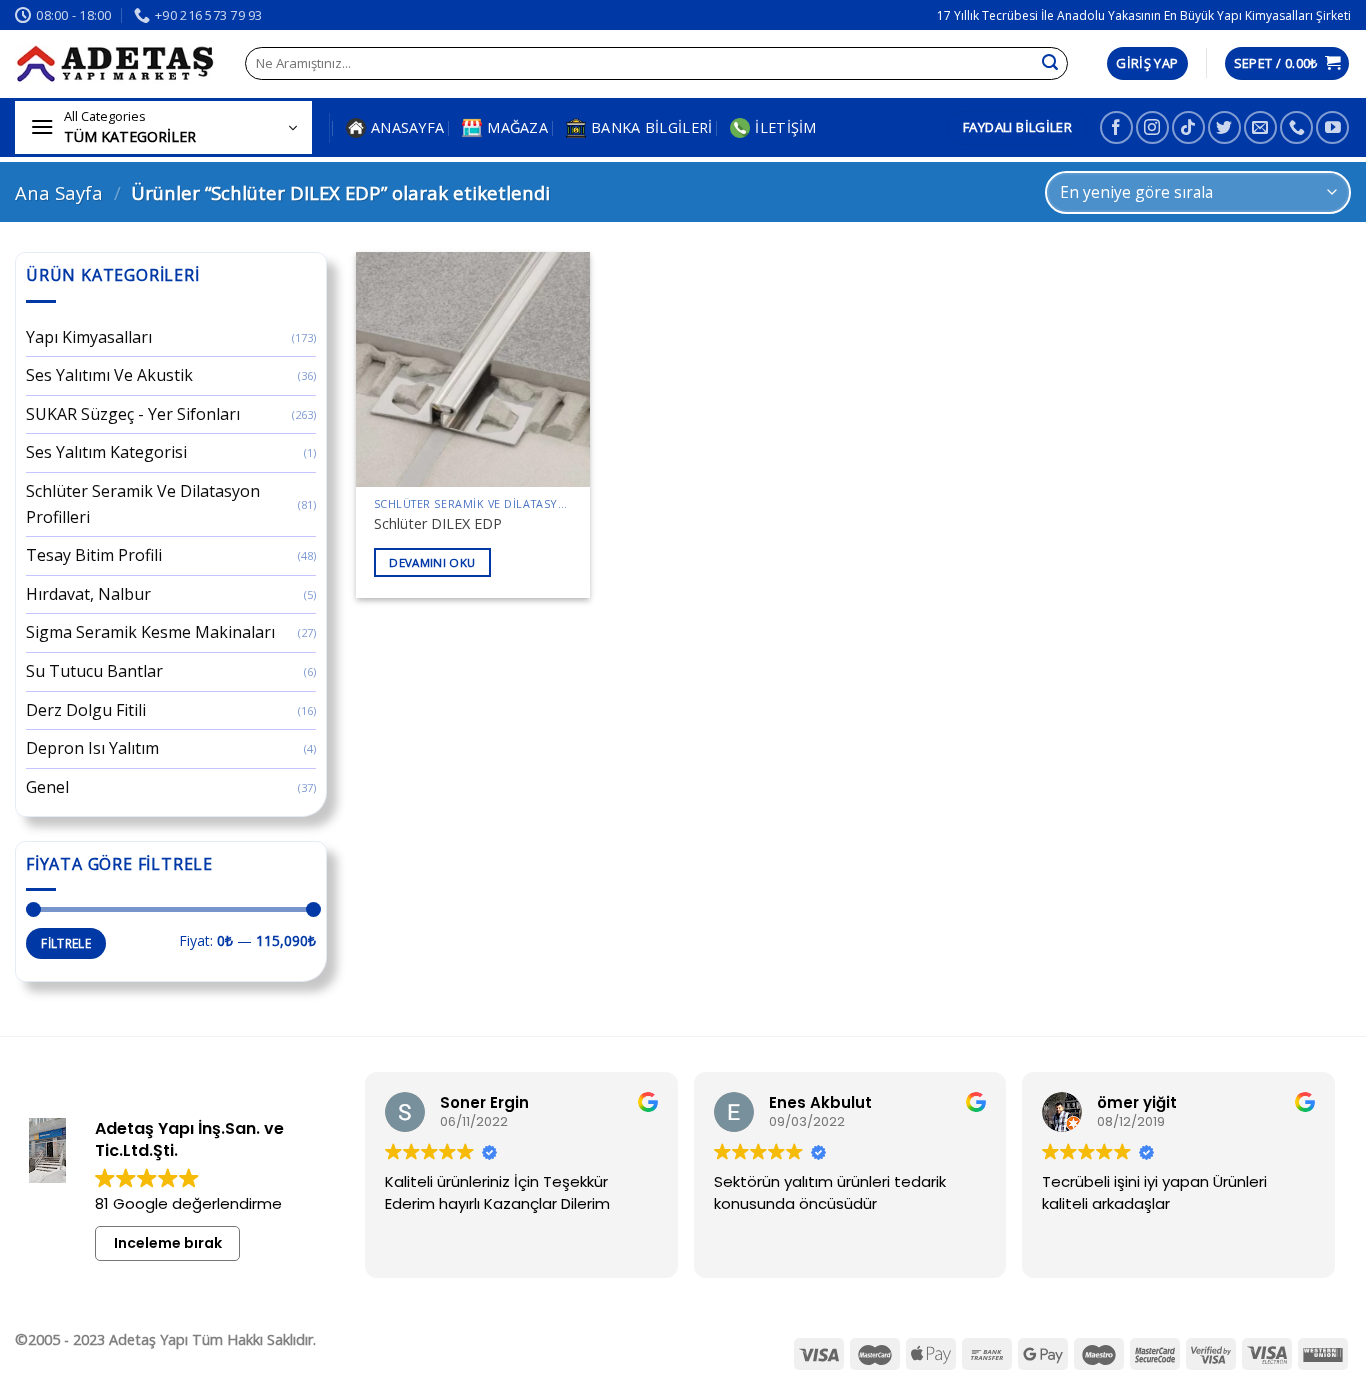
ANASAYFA (407, 127)
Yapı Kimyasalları (89, 337)
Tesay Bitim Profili (94, 555)
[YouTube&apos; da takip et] (1332, 127)
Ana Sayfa (59, 192)
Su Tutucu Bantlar (94, 671)
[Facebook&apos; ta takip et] (1116, 127)
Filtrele (66, 943)
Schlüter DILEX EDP (438, 524)
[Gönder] (1050, 64)
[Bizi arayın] (1296, 127)
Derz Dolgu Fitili (86, 710)
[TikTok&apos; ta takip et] (1188, 127)
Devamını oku (432, 562)
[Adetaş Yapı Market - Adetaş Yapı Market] (115, 64)
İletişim (785, 127)
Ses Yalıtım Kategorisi (106, 452)
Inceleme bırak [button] (168, 1243)
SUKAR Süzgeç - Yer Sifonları (133, 414)
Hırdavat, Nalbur (88, 594)
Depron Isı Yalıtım (92, 748)
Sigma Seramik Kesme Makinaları (150, 632)
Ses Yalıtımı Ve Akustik (109, 375)
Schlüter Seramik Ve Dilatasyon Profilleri (143, 504)
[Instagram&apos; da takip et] (1152, 127)
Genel (47, 787)
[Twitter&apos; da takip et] (1224, 127)
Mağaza (517, 127)
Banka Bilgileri (651, 127)
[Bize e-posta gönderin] (1260, 127)
